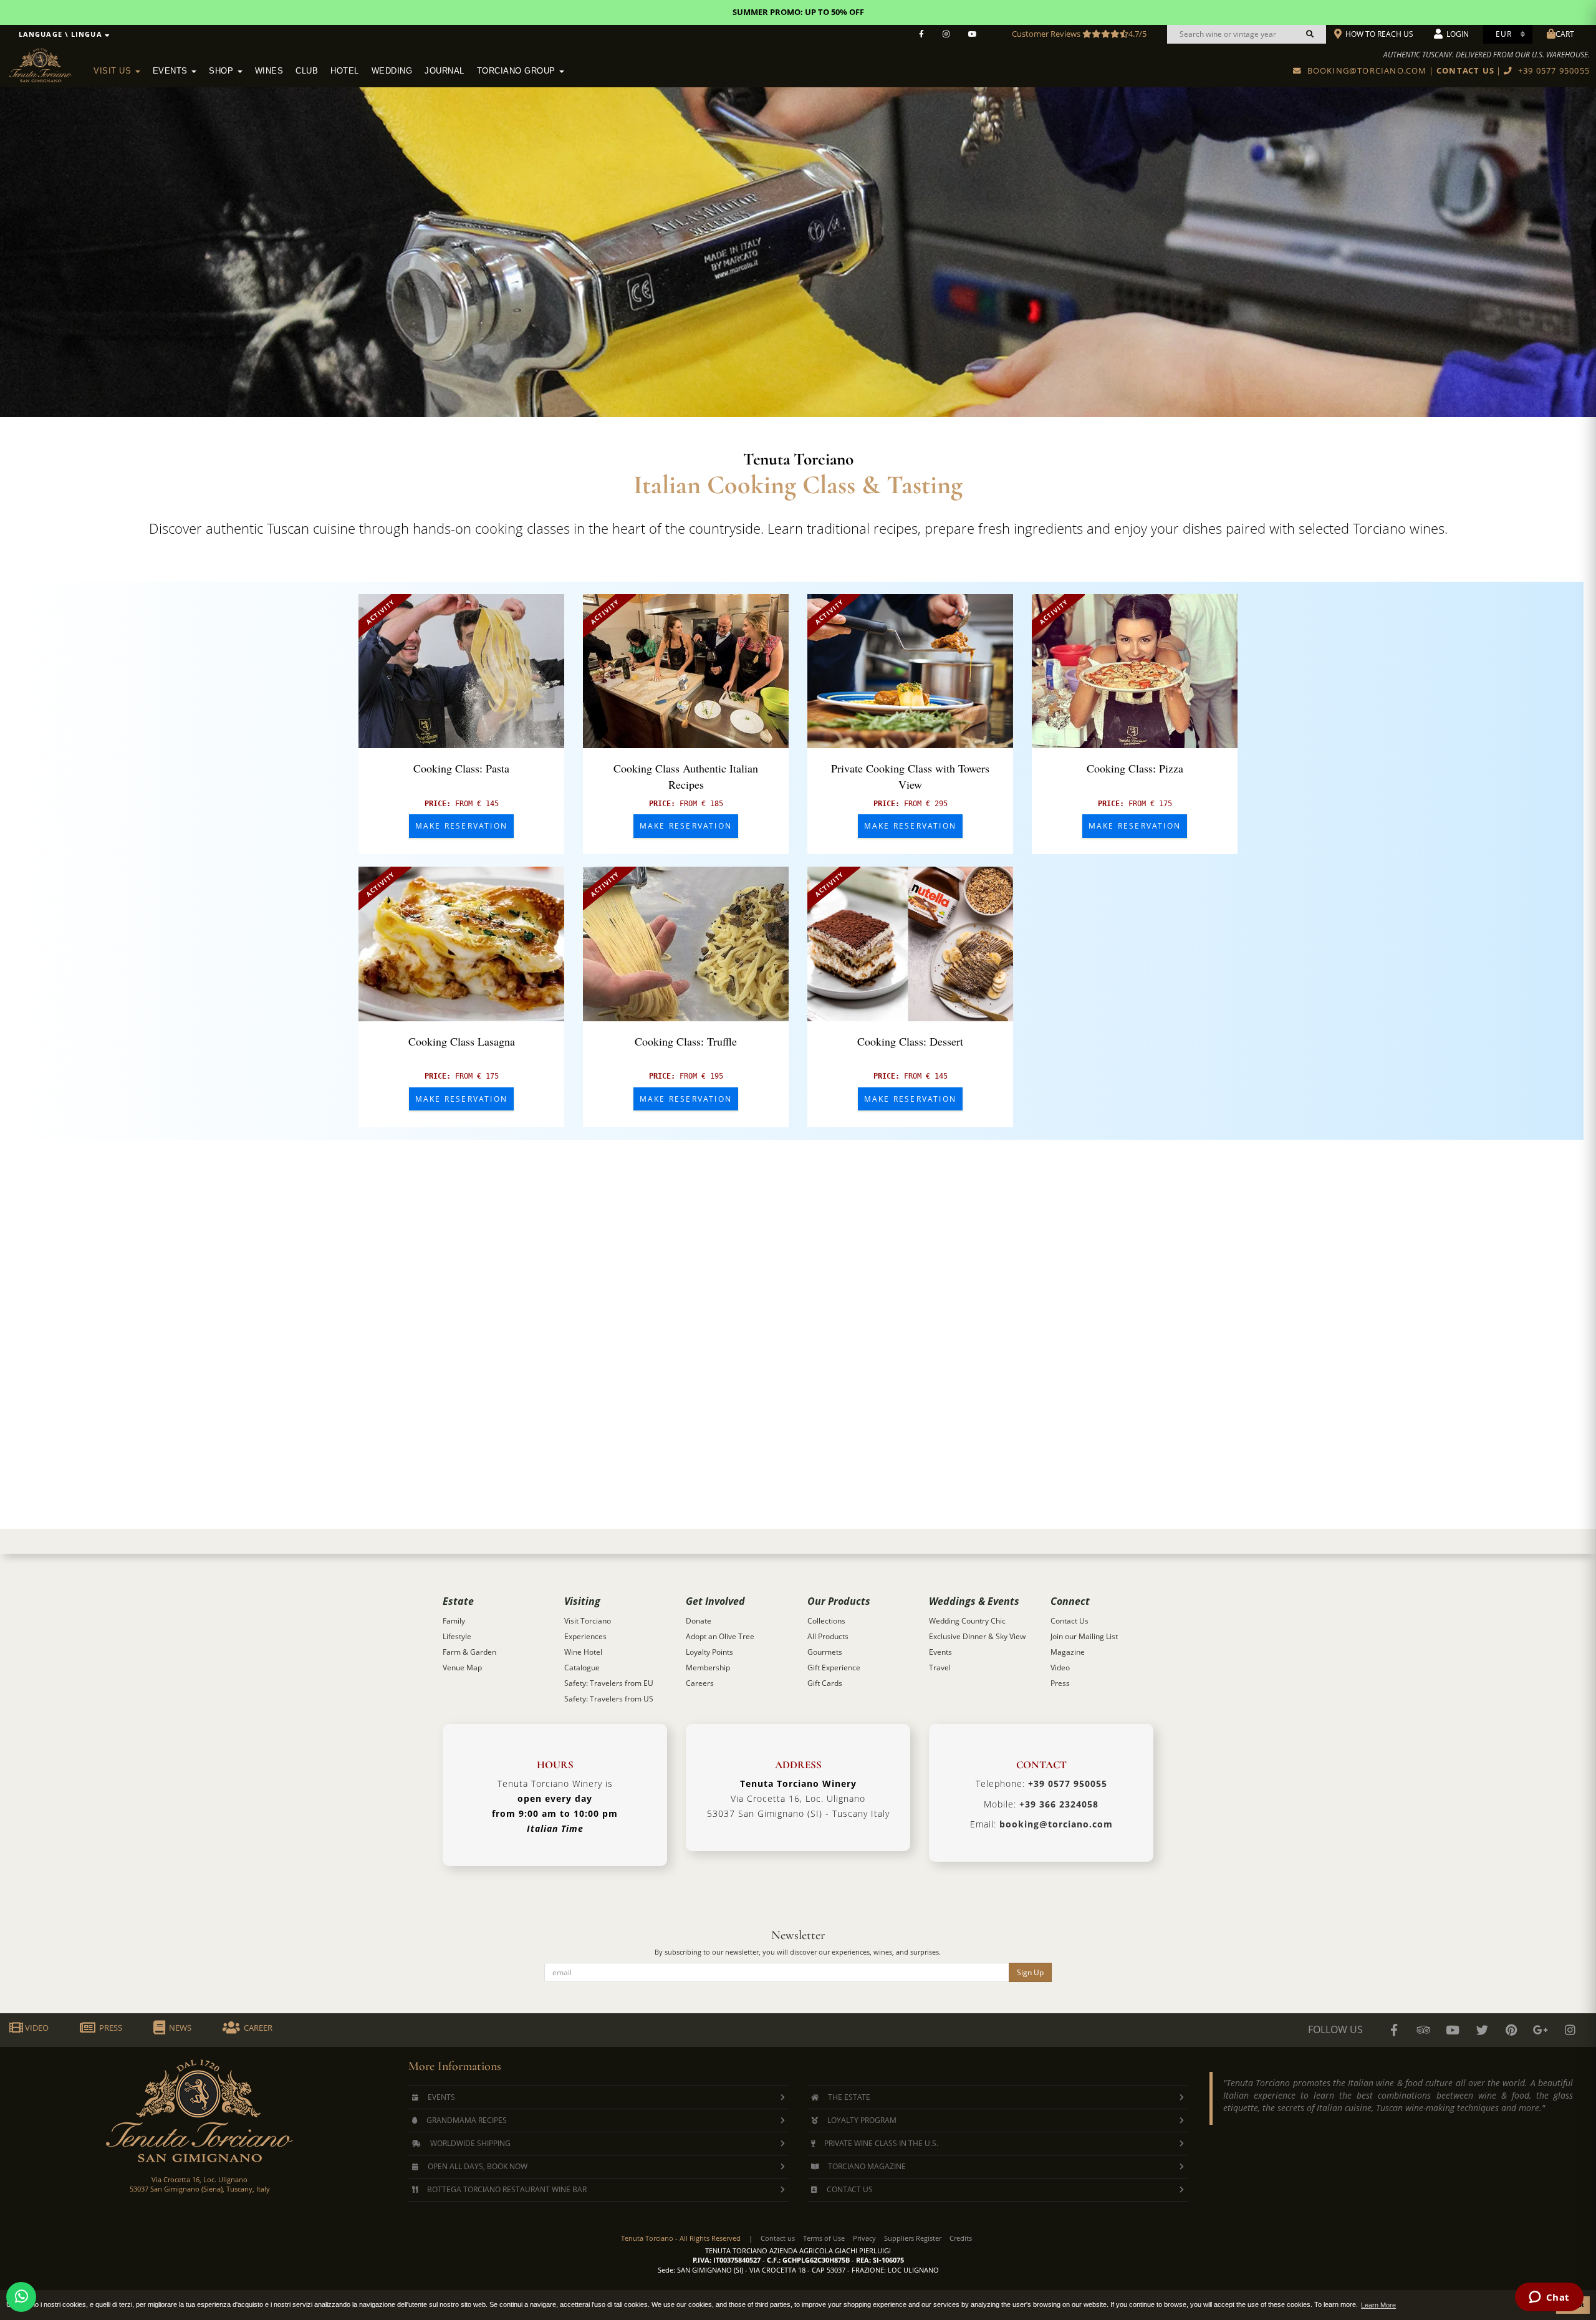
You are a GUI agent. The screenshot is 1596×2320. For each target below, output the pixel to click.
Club (307, 71)
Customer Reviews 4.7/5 (1079, 34)
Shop (223, 71)
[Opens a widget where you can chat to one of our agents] (1549, 2298)
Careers (700, 1683)
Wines (269, 71)
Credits (961, 2238)
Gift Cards (825, 1683)
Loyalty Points (709, 1652)
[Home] (48, 63)
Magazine (1068, 1652)
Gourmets (825, 1652)
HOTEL (345, 71)
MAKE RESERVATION (461, 826)
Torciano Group (518, 71)
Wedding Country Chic (967, 1621)
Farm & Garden (469, 1652)
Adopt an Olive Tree (720, 1636)
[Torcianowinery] (1482, 2030)
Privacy (864, 2238)
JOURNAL (445, 71)
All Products (828, 1636)
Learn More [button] (1378, 2305)
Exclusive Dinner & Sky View (977, 1636)
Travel (940, 1668)
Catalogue (582, 1668)
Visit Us (114, 71)
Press (1060, 1683)
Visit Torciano (588, 1621)
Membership (708, 1668)
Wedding (392, 71)
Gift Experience (834, 1668)
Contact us (778, 2238)
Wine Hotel (583, 1652)
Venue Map (462, 1668)
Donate (699, 1621)
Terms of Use (824, 2238)
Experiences (585, 1636)
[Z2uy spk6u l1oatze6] (1541, 2030)
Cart (1565, 34)
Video (1060, 1668)
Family (454, 1621)
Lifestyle (457, 1636)
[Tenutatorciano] (973, 34)
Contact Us (1070, 1621)
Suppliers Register (913, 2238)
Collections (826, 1621)
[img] (461, 671)
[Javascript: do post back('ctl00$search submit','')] (1310, 34)
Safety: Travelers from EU (609, 1683)
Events (172, 71)
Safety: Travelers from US (609, 1699)
